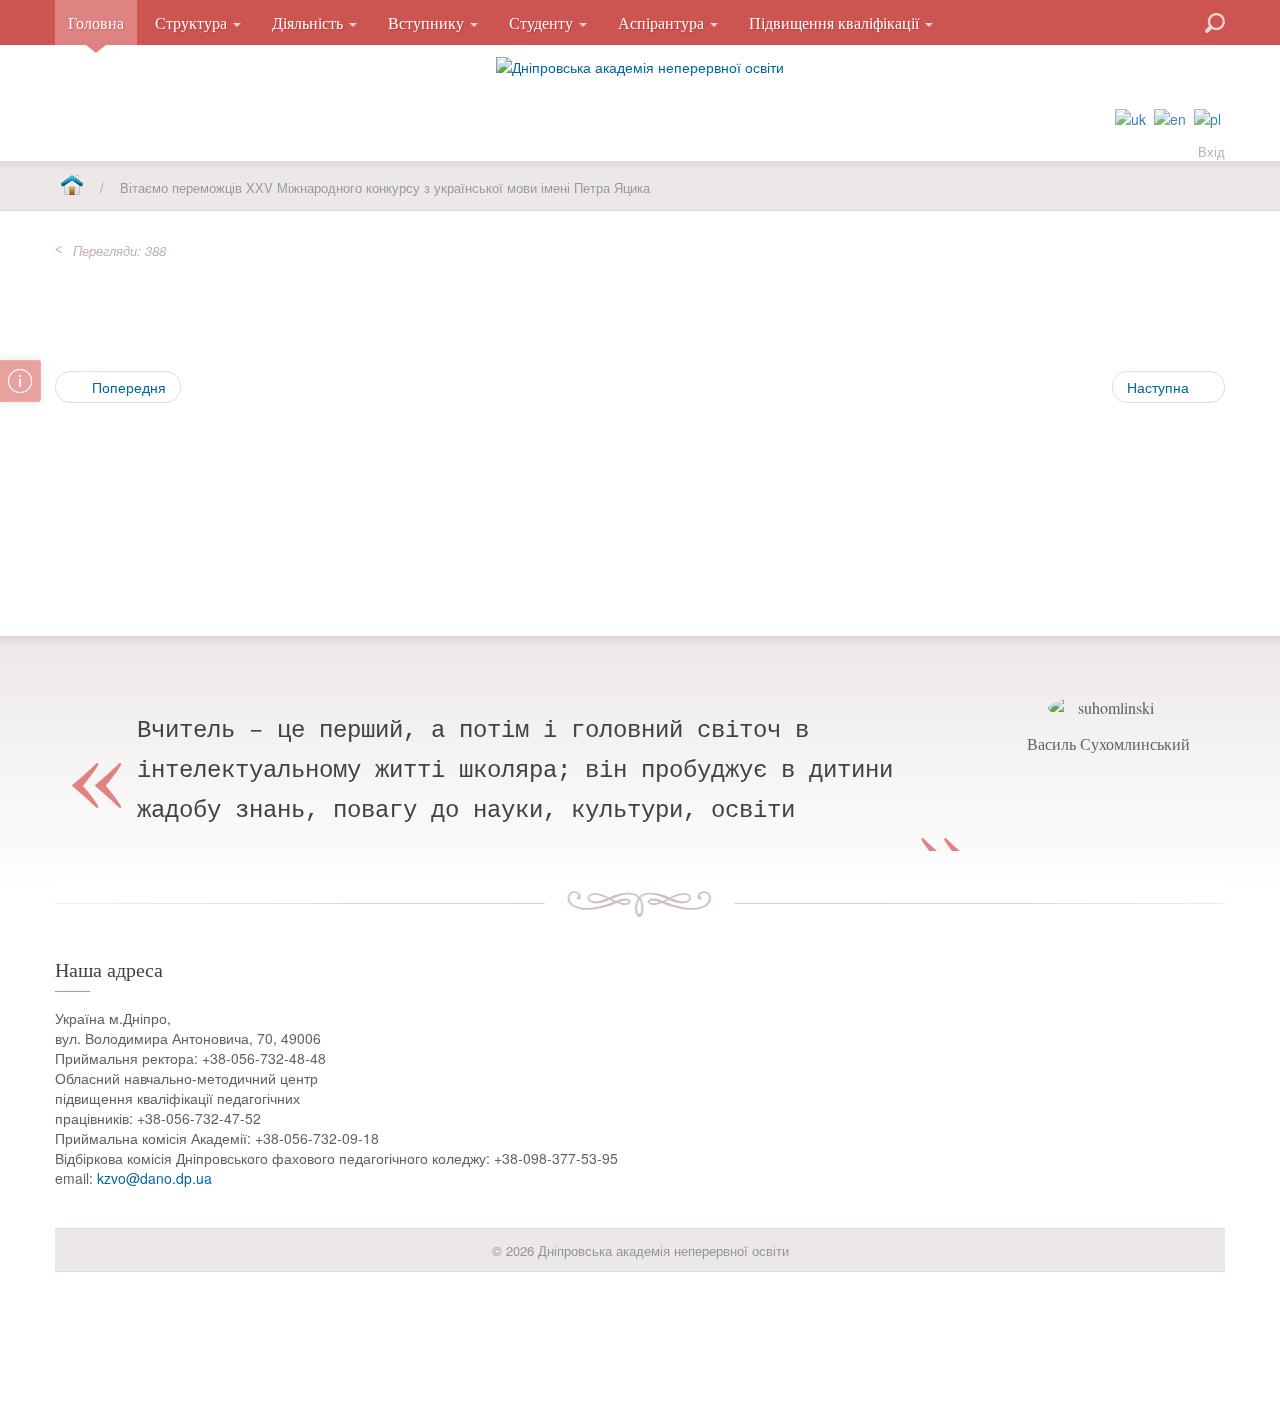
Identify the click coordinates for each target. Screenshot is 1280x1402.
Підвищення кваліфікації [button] (836, 22)
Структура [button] (193, 22)
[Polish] (1207, 117)
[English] (1170, 117)
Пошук (1143, 21)
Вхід (1211, 151)
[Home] (71, 186)
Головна (96, 22)
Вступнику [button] (428, 22)
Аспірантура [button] (663, 22)
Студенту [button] (543, 22)
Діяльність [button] (309, 22)
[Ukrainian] (1130, 117)
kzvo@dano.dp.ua (154, 1178)
